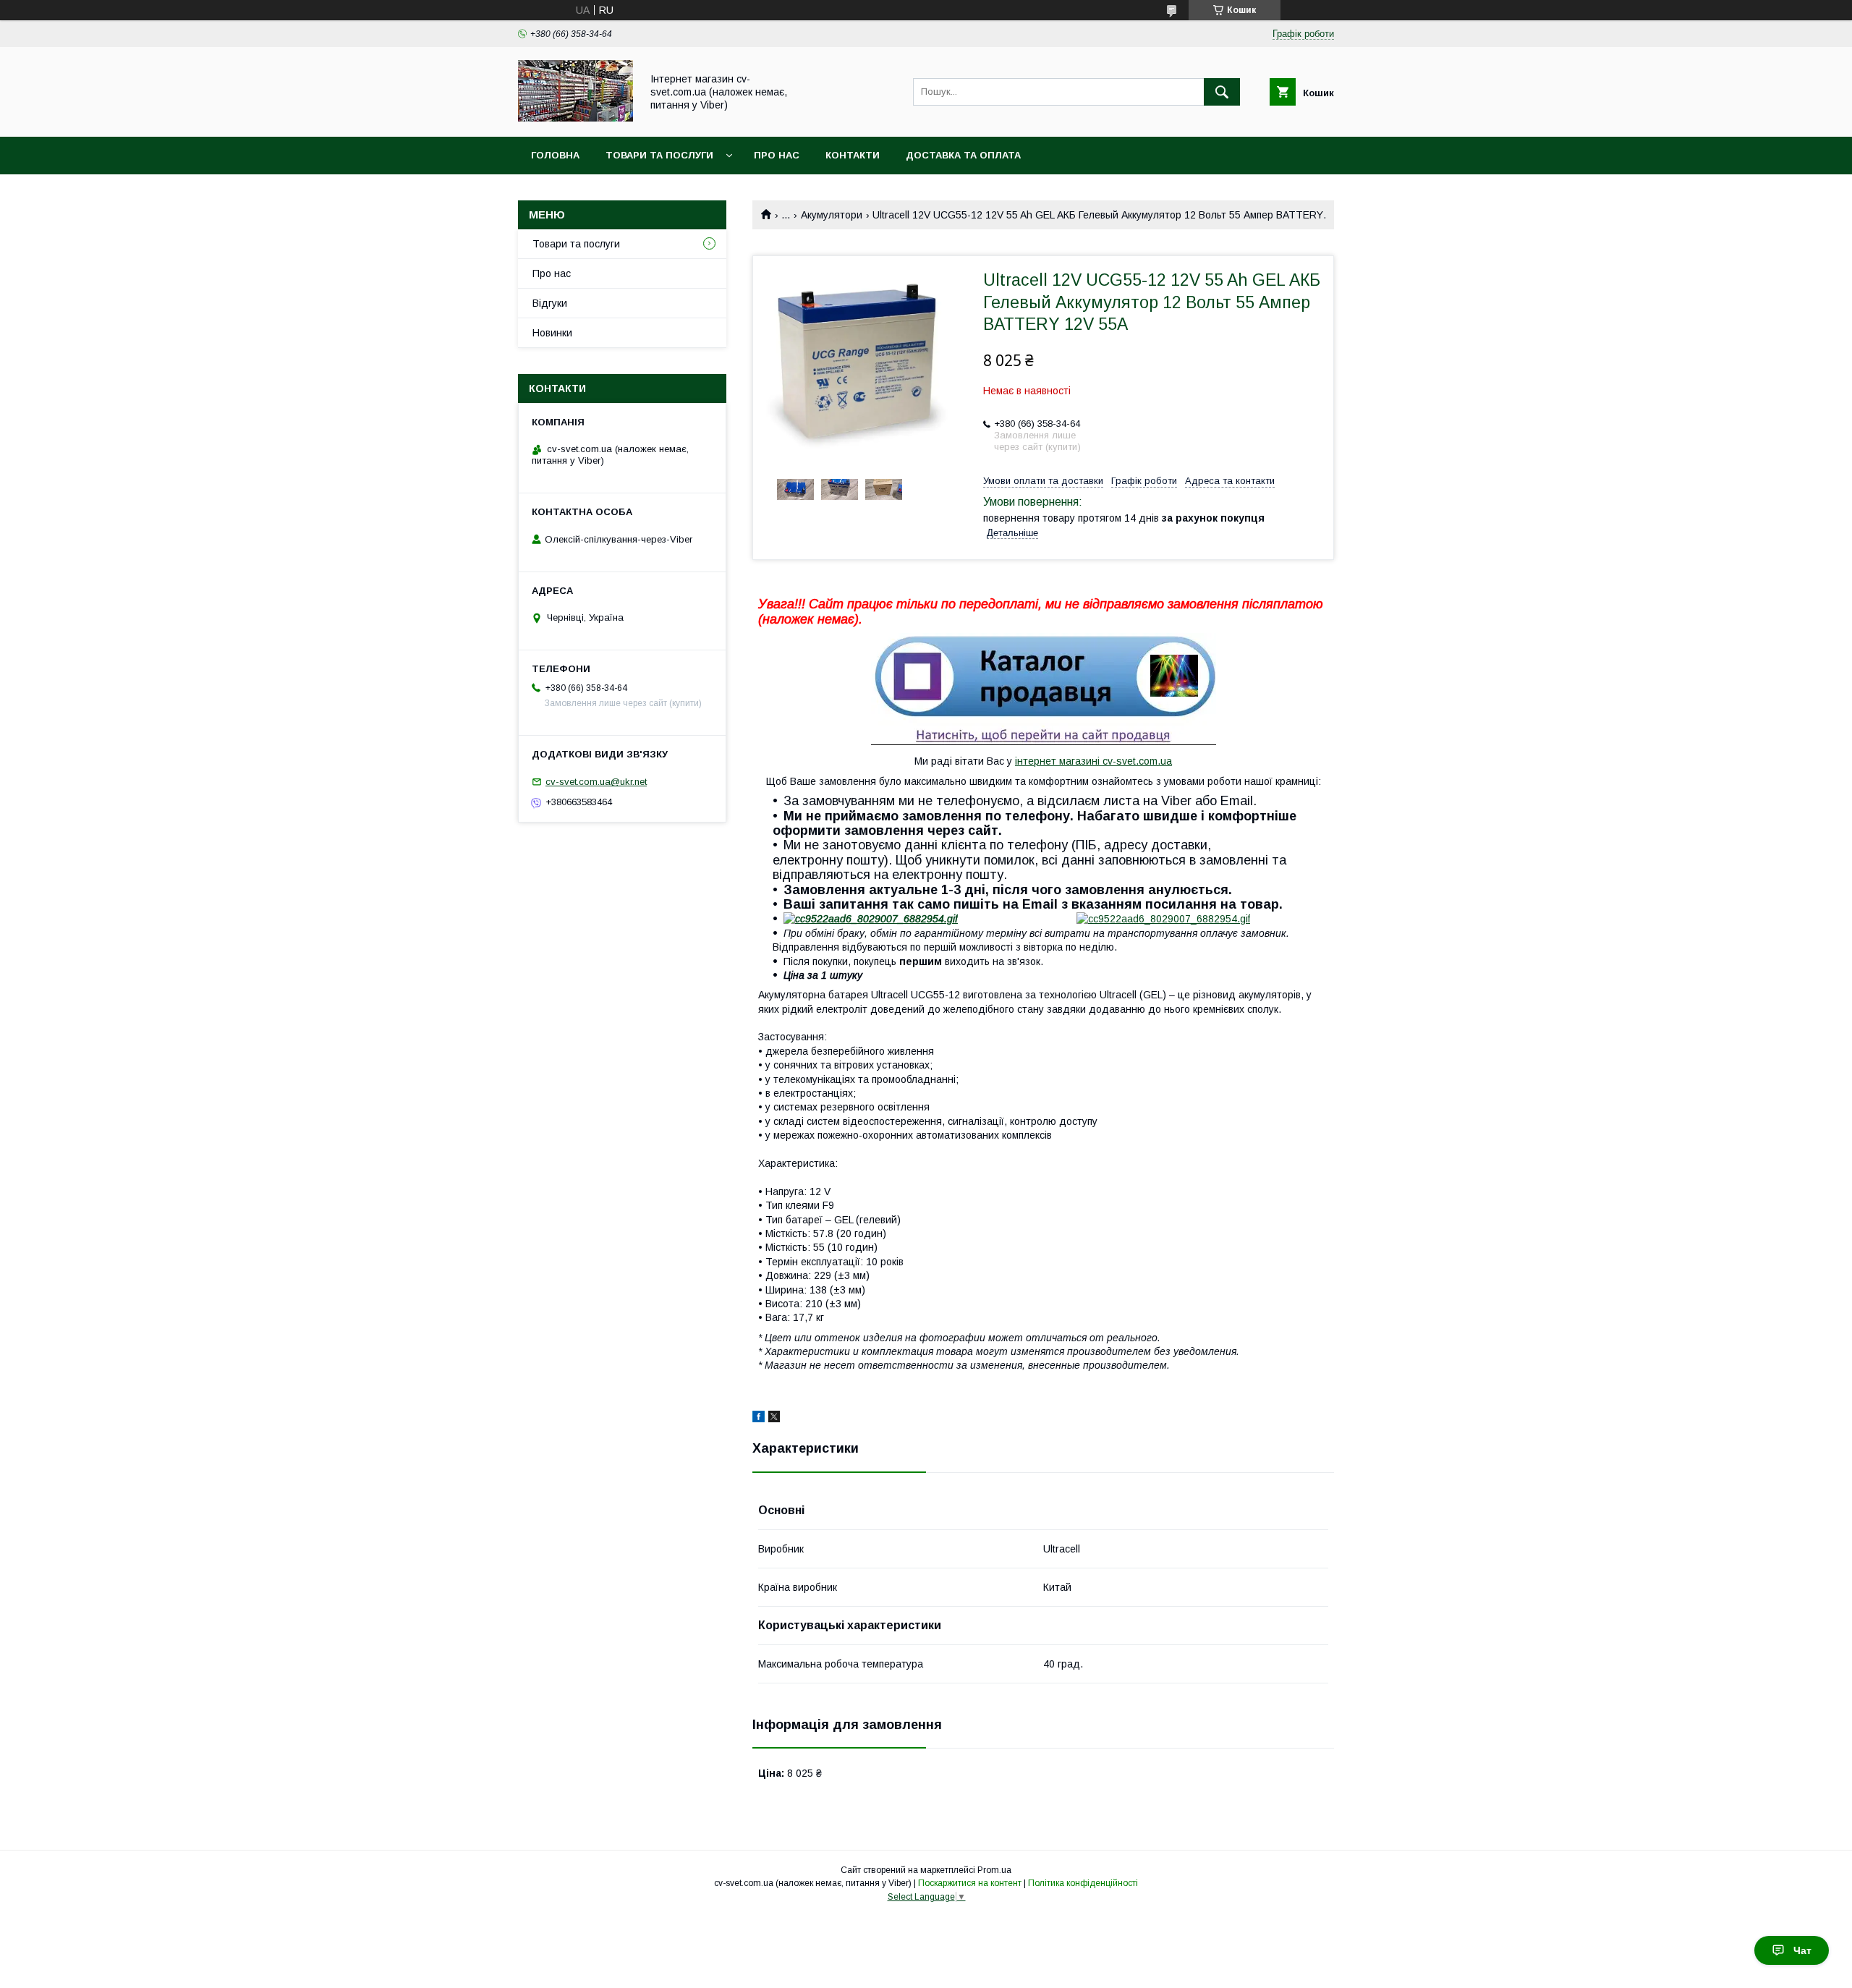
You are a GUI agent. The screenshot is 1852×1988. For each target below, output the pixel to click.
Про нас (777, 155)
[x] (774, 1419)
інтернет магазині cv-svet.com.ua (1093, 761)
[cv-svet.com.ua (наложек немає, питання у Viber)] (575, 118)
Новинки (552, 333)
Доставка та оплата (963, 155)
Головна (555, 155)
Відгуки (550, 303)
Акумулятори (832, 215)
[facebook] (759, 1419)
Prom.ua (994, 1870)
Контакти (853, 155)
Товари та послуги (659, 155)
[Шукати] (1222, 92)
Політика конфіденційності (1083, 1883)
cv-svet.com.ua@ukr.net (596, 782)
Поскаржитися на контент (970, 1883)
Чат (1802, 1950)
